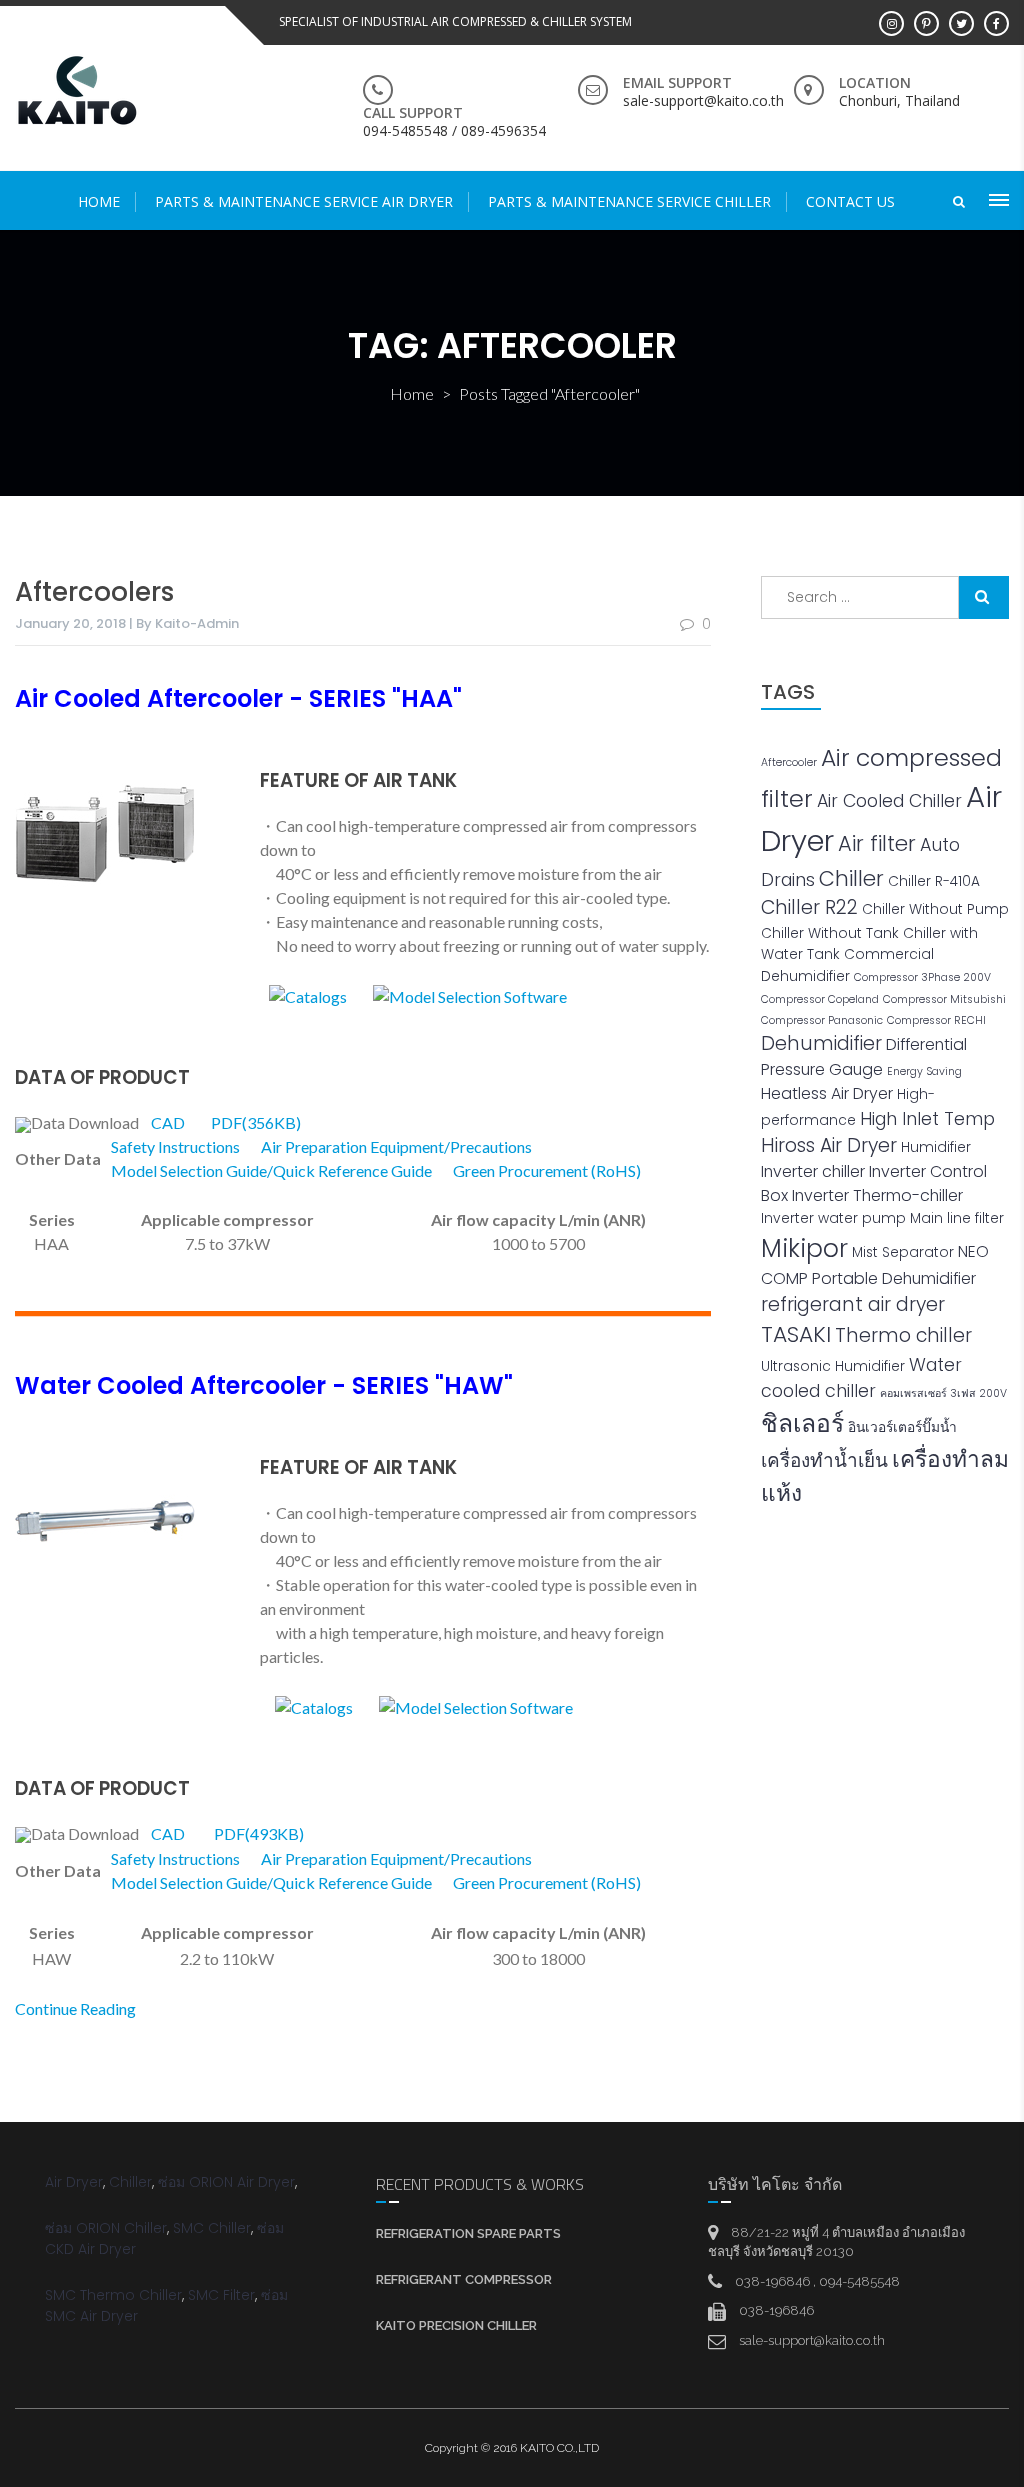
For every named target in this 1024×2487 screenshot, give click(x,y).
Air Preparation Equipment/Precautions (396, 1146)
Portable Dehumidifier (894, 1278)
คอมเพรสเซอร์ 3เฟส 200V (943, 1393)
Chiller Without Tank (830, 933)
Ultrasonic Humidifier (833, 1366)
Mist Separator (903, 1252)
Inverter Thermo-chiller (877, 1195)
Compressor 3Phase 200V (922, 977)
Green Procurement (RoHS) (547, 1170)
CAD (168, 1122)
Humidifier (936, 1147)
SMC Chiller (212, 2228)
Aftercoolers (94, 592)
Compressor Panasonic (822, 1020)
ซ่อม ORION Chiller (106, 2228)
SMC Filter (221, 2295)
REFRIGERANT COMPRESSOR (464, 2279)
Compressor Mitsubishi (944, 999)
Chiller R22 (809, 907)
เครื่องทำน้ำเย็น (824, 1460)
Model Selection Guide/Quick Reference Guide (271, 1170)
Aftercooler (789, 762)
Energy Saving (924, 1071)
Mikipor (804, 1248)
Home (99, 201)
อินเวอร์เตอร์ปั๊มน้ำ (902, 1427)
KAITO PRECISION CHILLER (456, 2325)
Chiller (851, 878)
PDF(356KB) (256, 1122)
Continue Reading (75, 2008)
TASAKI (796, 1334)
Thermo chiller (903, 1335)
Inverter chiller (813, 1171)
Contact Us (850, 201)
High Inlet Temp (927, 1119)
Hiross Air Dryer (829, 1145)
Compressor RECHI (936, 1020)
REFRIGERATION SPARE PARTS (468, 2233)
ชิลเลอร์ (802, 1423)
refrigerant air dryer (853, 1304)
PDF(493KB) (259, 1833)
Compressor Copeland (820, 999)
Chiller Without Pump (935, 909)
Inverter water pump (833, 1218)
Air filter (877, 843)
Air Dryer (74, 2182)
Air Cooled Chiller (889, 801)
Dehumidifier (821, 1043)
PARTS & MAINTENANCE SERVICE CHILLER (629, 201)
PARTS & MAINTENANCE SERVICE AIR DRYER (304, 201)
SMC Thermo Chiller (113, 2295)
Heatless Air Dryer (827, 1093)
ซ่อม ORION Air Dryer (226, 2182)
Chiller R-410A (934, 881)
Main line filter (957, 1218)
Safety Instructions (175, 1146)
